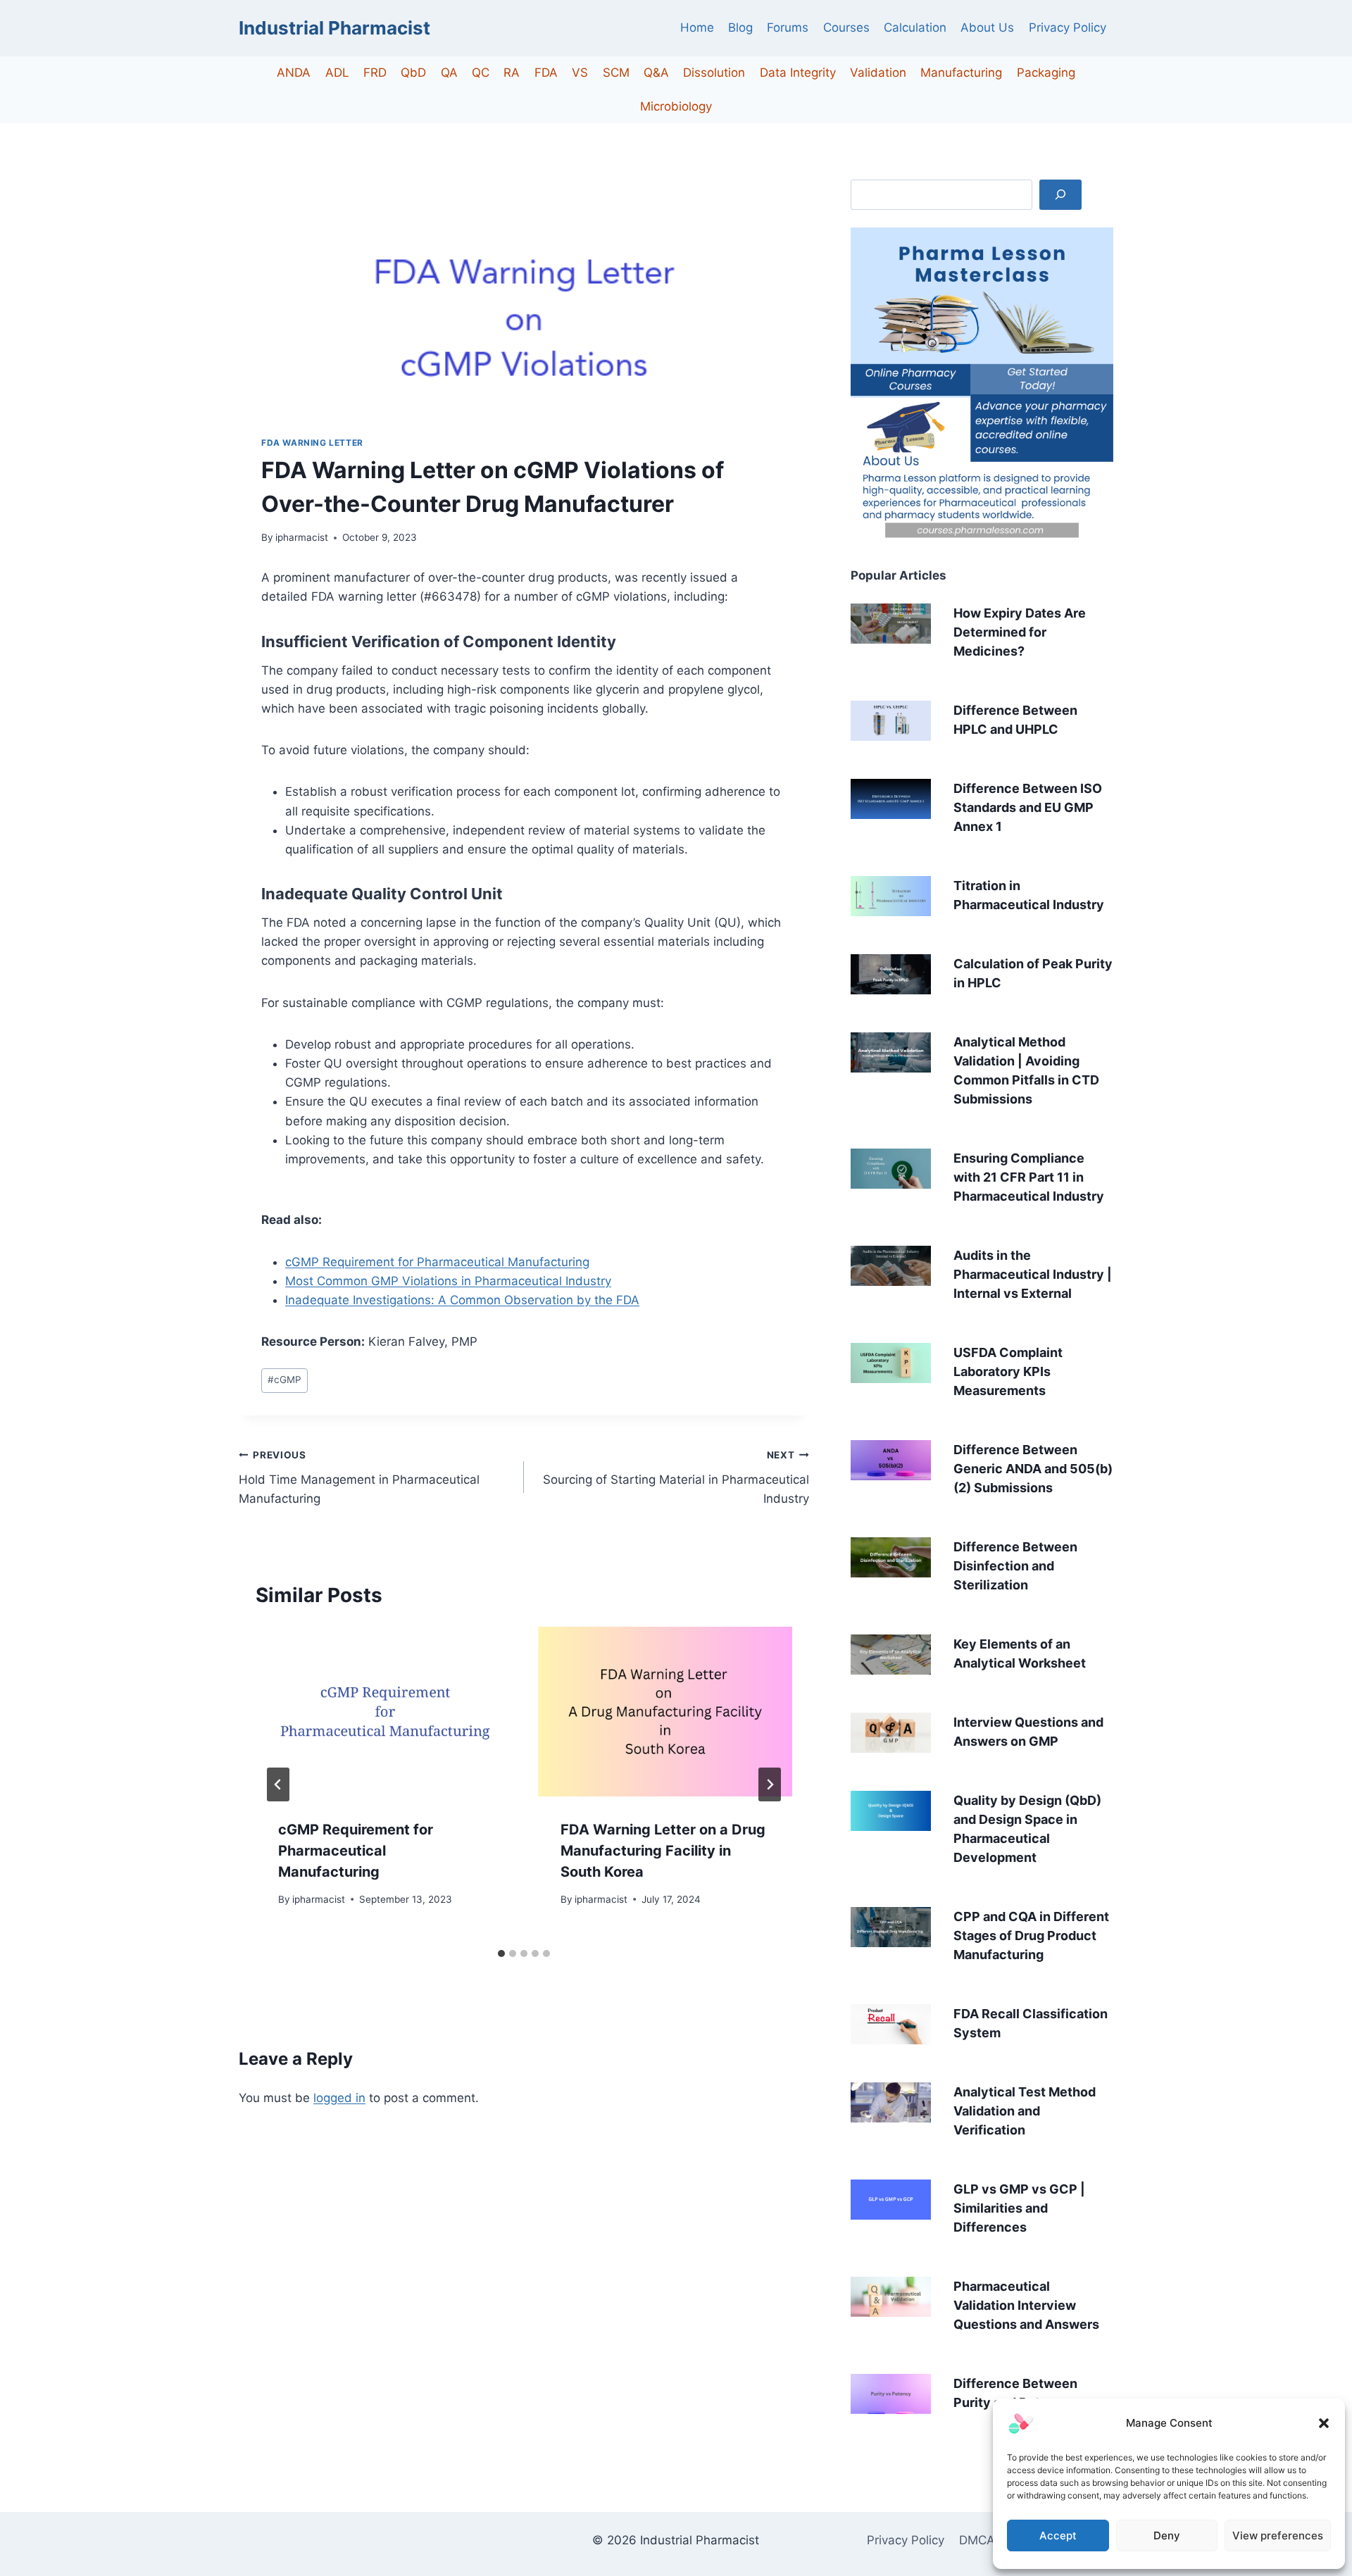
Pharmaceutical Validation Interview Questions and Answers (1026, 2305)
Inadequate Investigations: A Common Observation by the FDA (462, 1300)
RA (512, 73)
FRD (375, 73)
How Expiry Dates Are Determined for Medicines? (1020, 632)
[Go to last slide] (278, 1784)
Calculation (915, 27)
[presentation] (383, 1712)
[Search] (1060, 195)
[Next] (770, 1784)
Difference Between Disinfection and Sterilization (1015, 1566)
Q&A (656, 73)
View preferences (1278, 2536)
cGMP (284, 1380)
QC (481, 73)
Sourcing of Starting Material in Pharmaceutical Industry (676, 1477)
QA (449, 73)
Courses (846, 27)
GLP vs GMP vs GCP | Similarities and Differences (1019, 2208)
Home (697, 27)
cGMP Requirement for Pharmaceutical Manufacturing (437, 1262)
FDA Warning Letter (312, 443)
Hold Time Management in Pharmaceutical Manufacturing (359, 1477)
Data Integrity (798, 73)
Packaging (1046, 73)
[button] (1324, 2423)
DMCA (977, 2540)
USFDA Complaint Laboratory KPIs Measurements (1008, 1371)
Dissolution (714, 73)
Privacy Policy (1068, 27)
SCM (616, 73)
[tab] (501, 1953)
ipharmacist (302, 537)
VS (580, 73)
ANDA (294, 73)
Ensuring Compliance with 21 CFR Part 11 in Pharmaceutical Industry (1029, 1177)
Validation (878, 73)
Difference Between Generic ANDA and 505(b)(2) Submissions (1033, 1469)
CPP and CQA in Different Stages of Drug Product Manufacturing (1031, 1936)
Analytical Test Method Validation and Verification (1025, 2111)
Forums (788, 27)
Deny (1167, 2536)
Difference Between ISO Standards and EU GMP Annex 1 (1028, 807)
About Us (987, 27)
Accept (1058, 2536)
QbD (413, 73)
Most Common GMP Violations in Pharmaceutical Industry (448, 1281)
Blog (740, 27)
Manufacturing (961, 73)
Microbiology (676, 106)
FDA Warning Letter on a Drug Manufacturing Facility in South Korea (663, 1851)
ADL (337, 73)
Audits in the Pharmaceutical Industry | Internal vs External (1033, 1274)
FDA (546, 73)
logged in (339, 2098)
